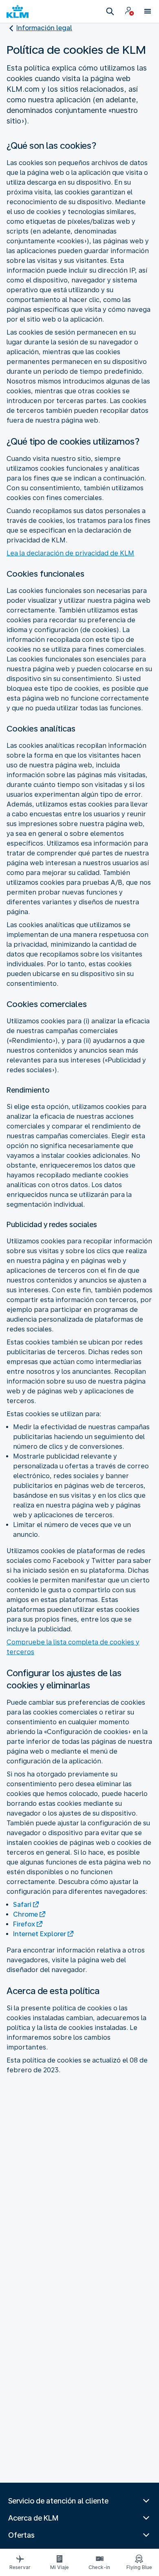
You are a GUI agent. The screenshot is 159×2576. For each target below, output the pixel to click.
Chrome (25, 1914)
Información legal (44, 28)
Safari (22, 1905)
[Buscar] (110, 11)
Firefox (24, 1924)
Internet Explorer (40, 1934)
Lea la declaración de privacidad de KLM (70, 553)
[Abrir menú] (148, 11)
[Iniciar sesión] (130, 11)
